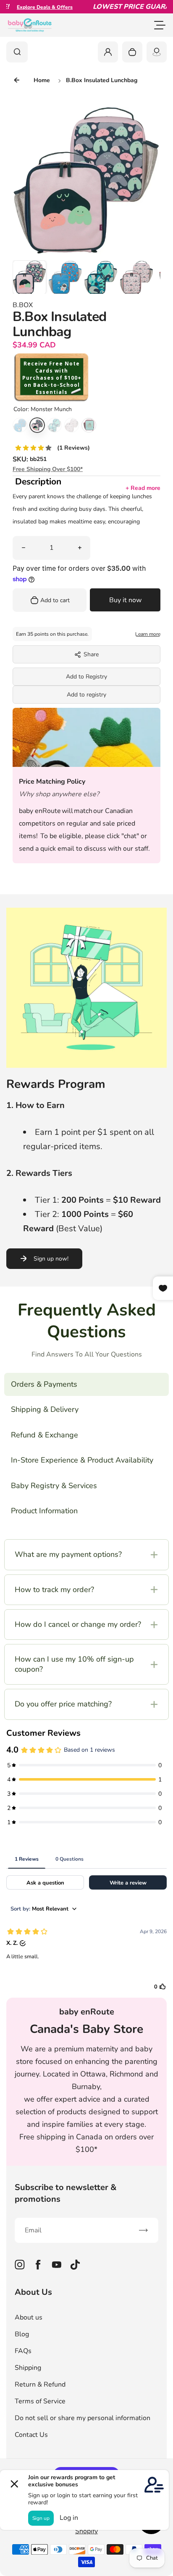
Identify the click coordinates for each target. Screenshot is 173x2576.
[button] (29, 277)
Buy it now (125, 600)
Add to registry (86, 695)
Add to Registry (86, 677)
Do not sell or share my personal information (83, 2418)
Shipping (28, 2368)
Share (91, 654)
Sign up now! (51, 1259)
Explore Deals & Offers (30, 7)
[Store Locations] (157, 52)
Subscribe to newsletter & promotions (66, 2193)
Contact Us (31, 2435)
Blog (22, 2334)
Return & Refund (40, 2384)
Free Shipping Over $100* (48, 469)
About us (29, 2317)
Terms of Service (40, 2401)
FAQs (23, 2351)
